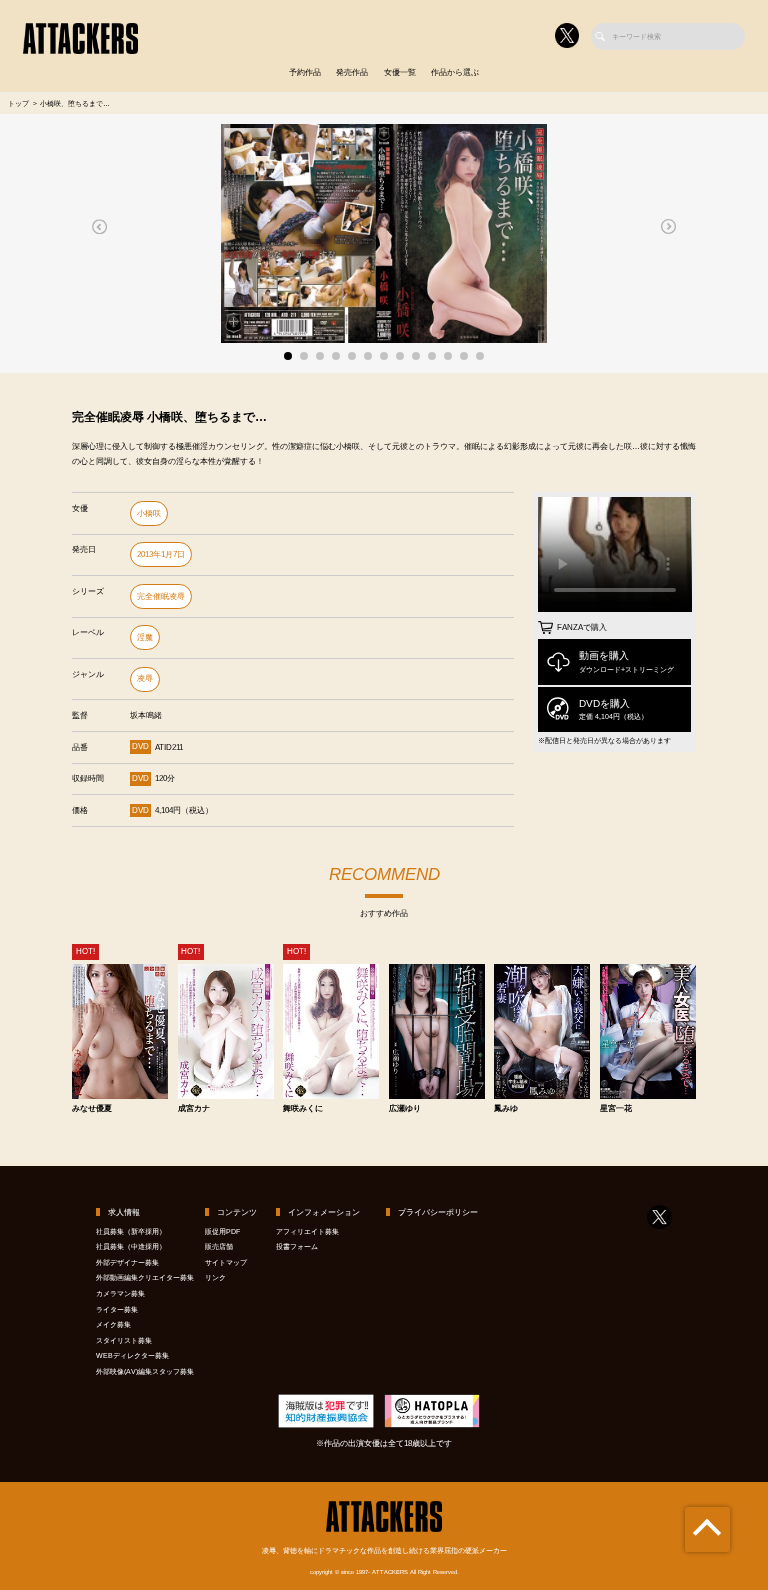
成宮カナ (194, 1109)
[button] (100, 226)
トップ (18, 103)
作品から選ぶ (455, 72)
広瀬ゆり (405, 1109)
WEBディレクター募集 (132, 1355)
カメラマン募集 (120, 1293)
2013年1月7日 (161, 554)
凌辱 (145, 678)
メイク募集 (113, 1324)
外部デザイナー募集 (127, 1262)
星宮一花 (616, 1109)
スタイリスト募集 (124, 1340)
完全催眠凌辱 (161, 596)
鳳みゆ (506, 1109)
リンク (215, 1277)
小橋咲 (149, 513)
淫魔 (145, 637)
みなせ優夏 (92, 1109)
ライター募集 (117, 1309)
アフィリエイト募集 (307, 1231)
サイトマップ (226, 1262)
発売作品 (352, 72)
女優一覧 (400, 72)
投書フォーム (297, 1246)
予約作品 (305, 72)
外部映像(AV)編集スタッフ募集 (145, 1371)
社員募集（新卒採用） (131, 1231)
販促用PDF (222, 1231)
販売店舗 (219, 1246)
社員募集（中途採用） (131, 1246)
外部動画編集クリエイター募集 (145, 1277)
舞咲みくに (303, 1109)
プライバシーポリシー (438, 1212)
